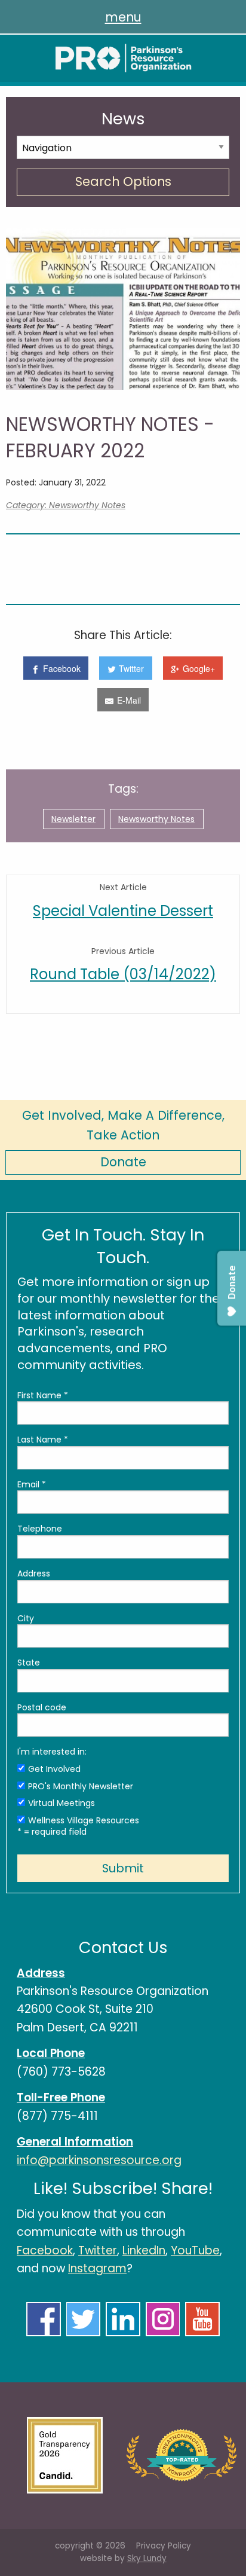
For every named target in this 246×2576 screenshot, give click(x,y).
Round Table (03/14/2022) (123, 974)
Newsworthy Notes (156, 819)
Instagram (97, 2268)
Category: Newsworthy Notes (66, 505)
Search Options (123, 181)
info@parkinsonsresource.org (99, 2160)
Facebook (45, 2250)
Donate (123, 1162)
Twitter (98, 2250)
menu (123, 17)
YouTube (195, 2250)
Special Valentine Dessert (123, 911)
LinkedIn (144, 2250)
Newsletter (73, 819)
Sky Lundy (147, 2558)
